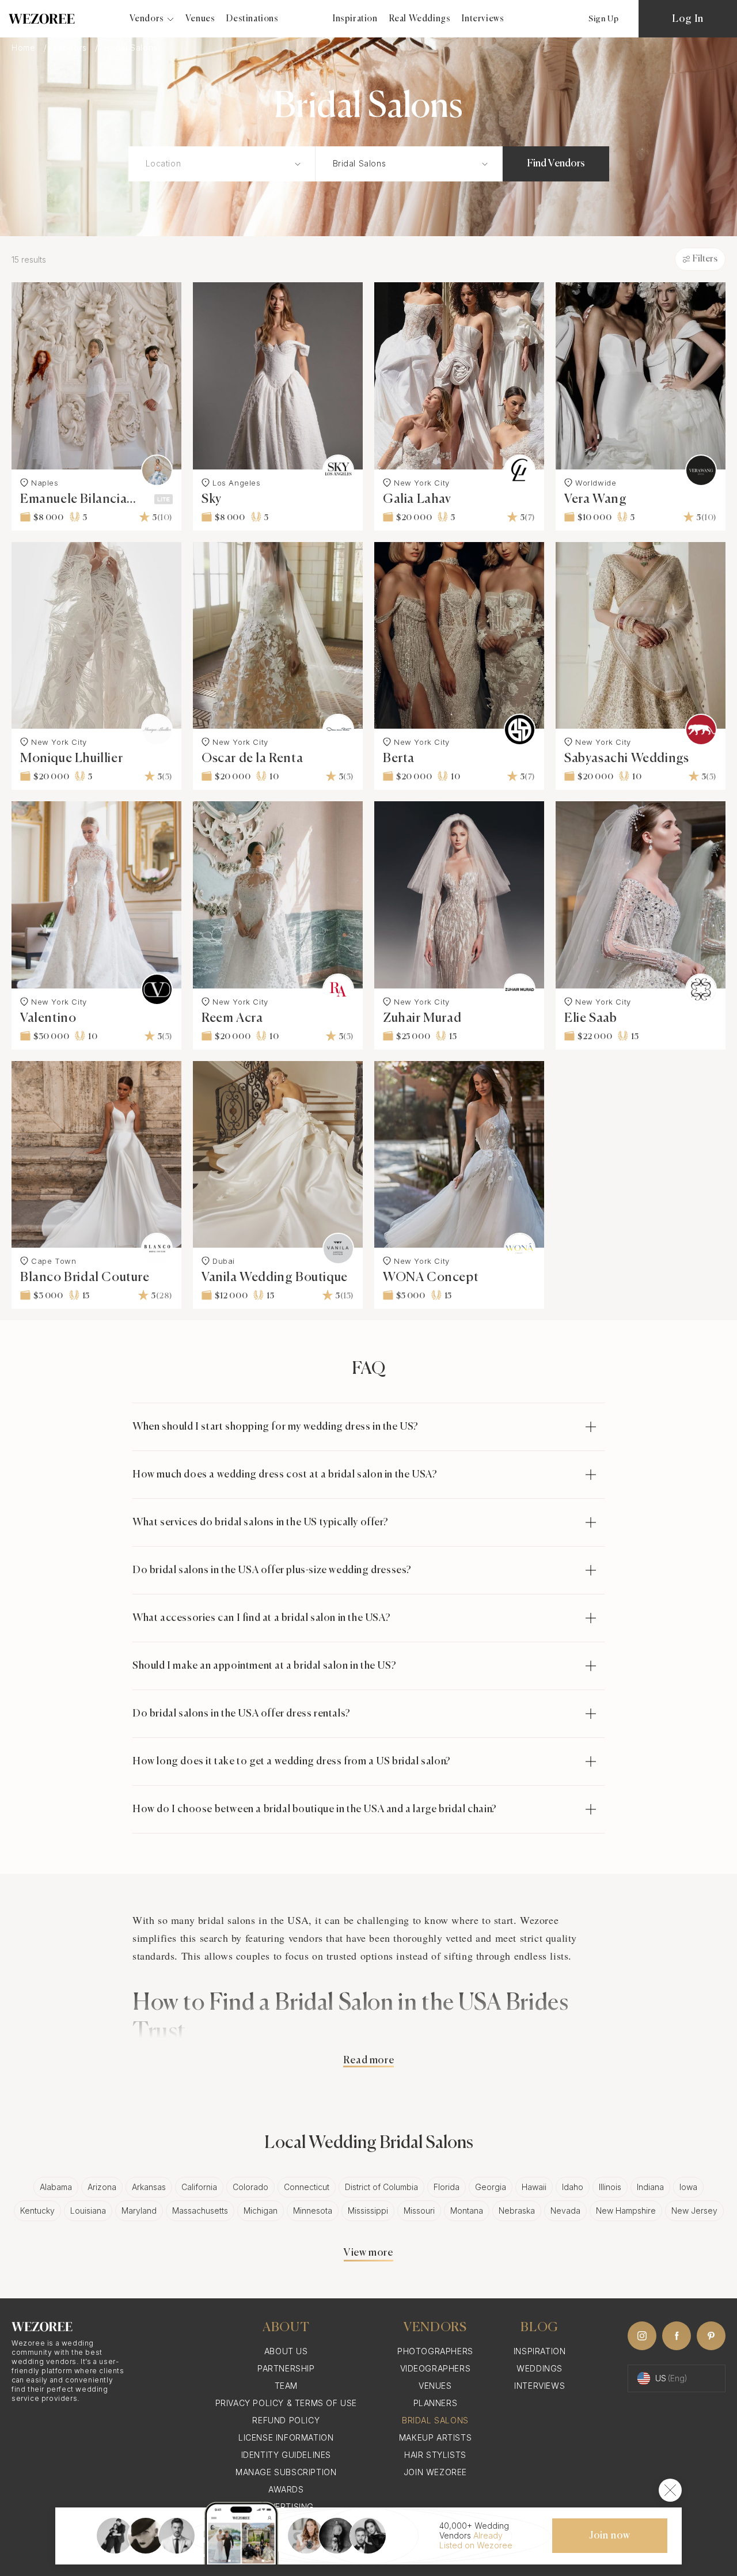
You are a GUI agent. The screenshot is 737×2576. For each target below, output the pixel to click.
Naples (45, 483)
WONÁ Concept (431, 1278)
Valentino (48, 1018)
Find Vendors (556, 164)
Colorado (250, 2187)
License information (286, 2437)
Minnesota (313, 2211)
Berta (399, 759)
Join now (610, 2536)
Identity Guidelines (286, 2455)
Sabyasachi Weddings (626, 759)
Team (286, 2386)
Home (25, 48)
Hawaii (534, 2187)
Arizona (102, 2187)
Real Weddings (420, 19)
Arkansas (149, 2187)
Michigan (261, 2211)
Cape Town (54, 1261)
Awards (286, 2489)
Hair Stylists (435, 2455)
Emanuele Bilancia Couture (73, 499)
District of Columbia (381, 2187)
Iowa (688, 2187)
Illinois (610, 2187)
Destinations (252, 19)
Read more (368, 2060)
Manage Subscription (286, 2472)
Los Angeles (237, 483)
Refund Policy (286, 2420)
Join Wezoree (435, 2472)
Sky (212, 499)
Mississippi (368, 2211)
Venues (200, 19)
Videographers (436, 2368)
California (199, 2187)
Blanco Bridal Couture (85, 1278)
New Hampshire (626, 2211)
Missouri (419, 2211)
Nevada (565, 2211)
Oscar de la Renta (252, 759)
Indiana (650, 2187)
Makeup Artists (435, 2437)
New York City (422, 483)
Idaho (573, 2187)
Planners (436, 2403)
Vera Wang (595, 499)
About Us (286, 2351)
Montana (467, 2211)
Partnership (286, 2368)
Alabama (56, 2187)
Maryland (139, 2211)
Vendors (71, 48)
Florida (447, 2187)
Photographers (435, 2351)
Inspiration (355, 19)
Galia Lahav (417, 499)
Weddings (540, 2368)
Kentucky (37, 2211)
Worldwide (596, 483)
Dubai (224, 1261)
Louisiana (88, 2211)
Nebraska (517, 2211)
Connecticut (307, 2187)
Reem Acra (232, 1018)
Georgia (491, 2187)
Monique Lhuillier (71, 759)
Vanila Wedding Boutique (275, 1278)
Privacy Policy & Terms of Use (286, 2403)
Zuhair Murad (422, 1018)
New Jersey (694, 2211)
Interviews (483, 19)
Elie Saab (590, 1018)
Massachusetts (200, 2211)
